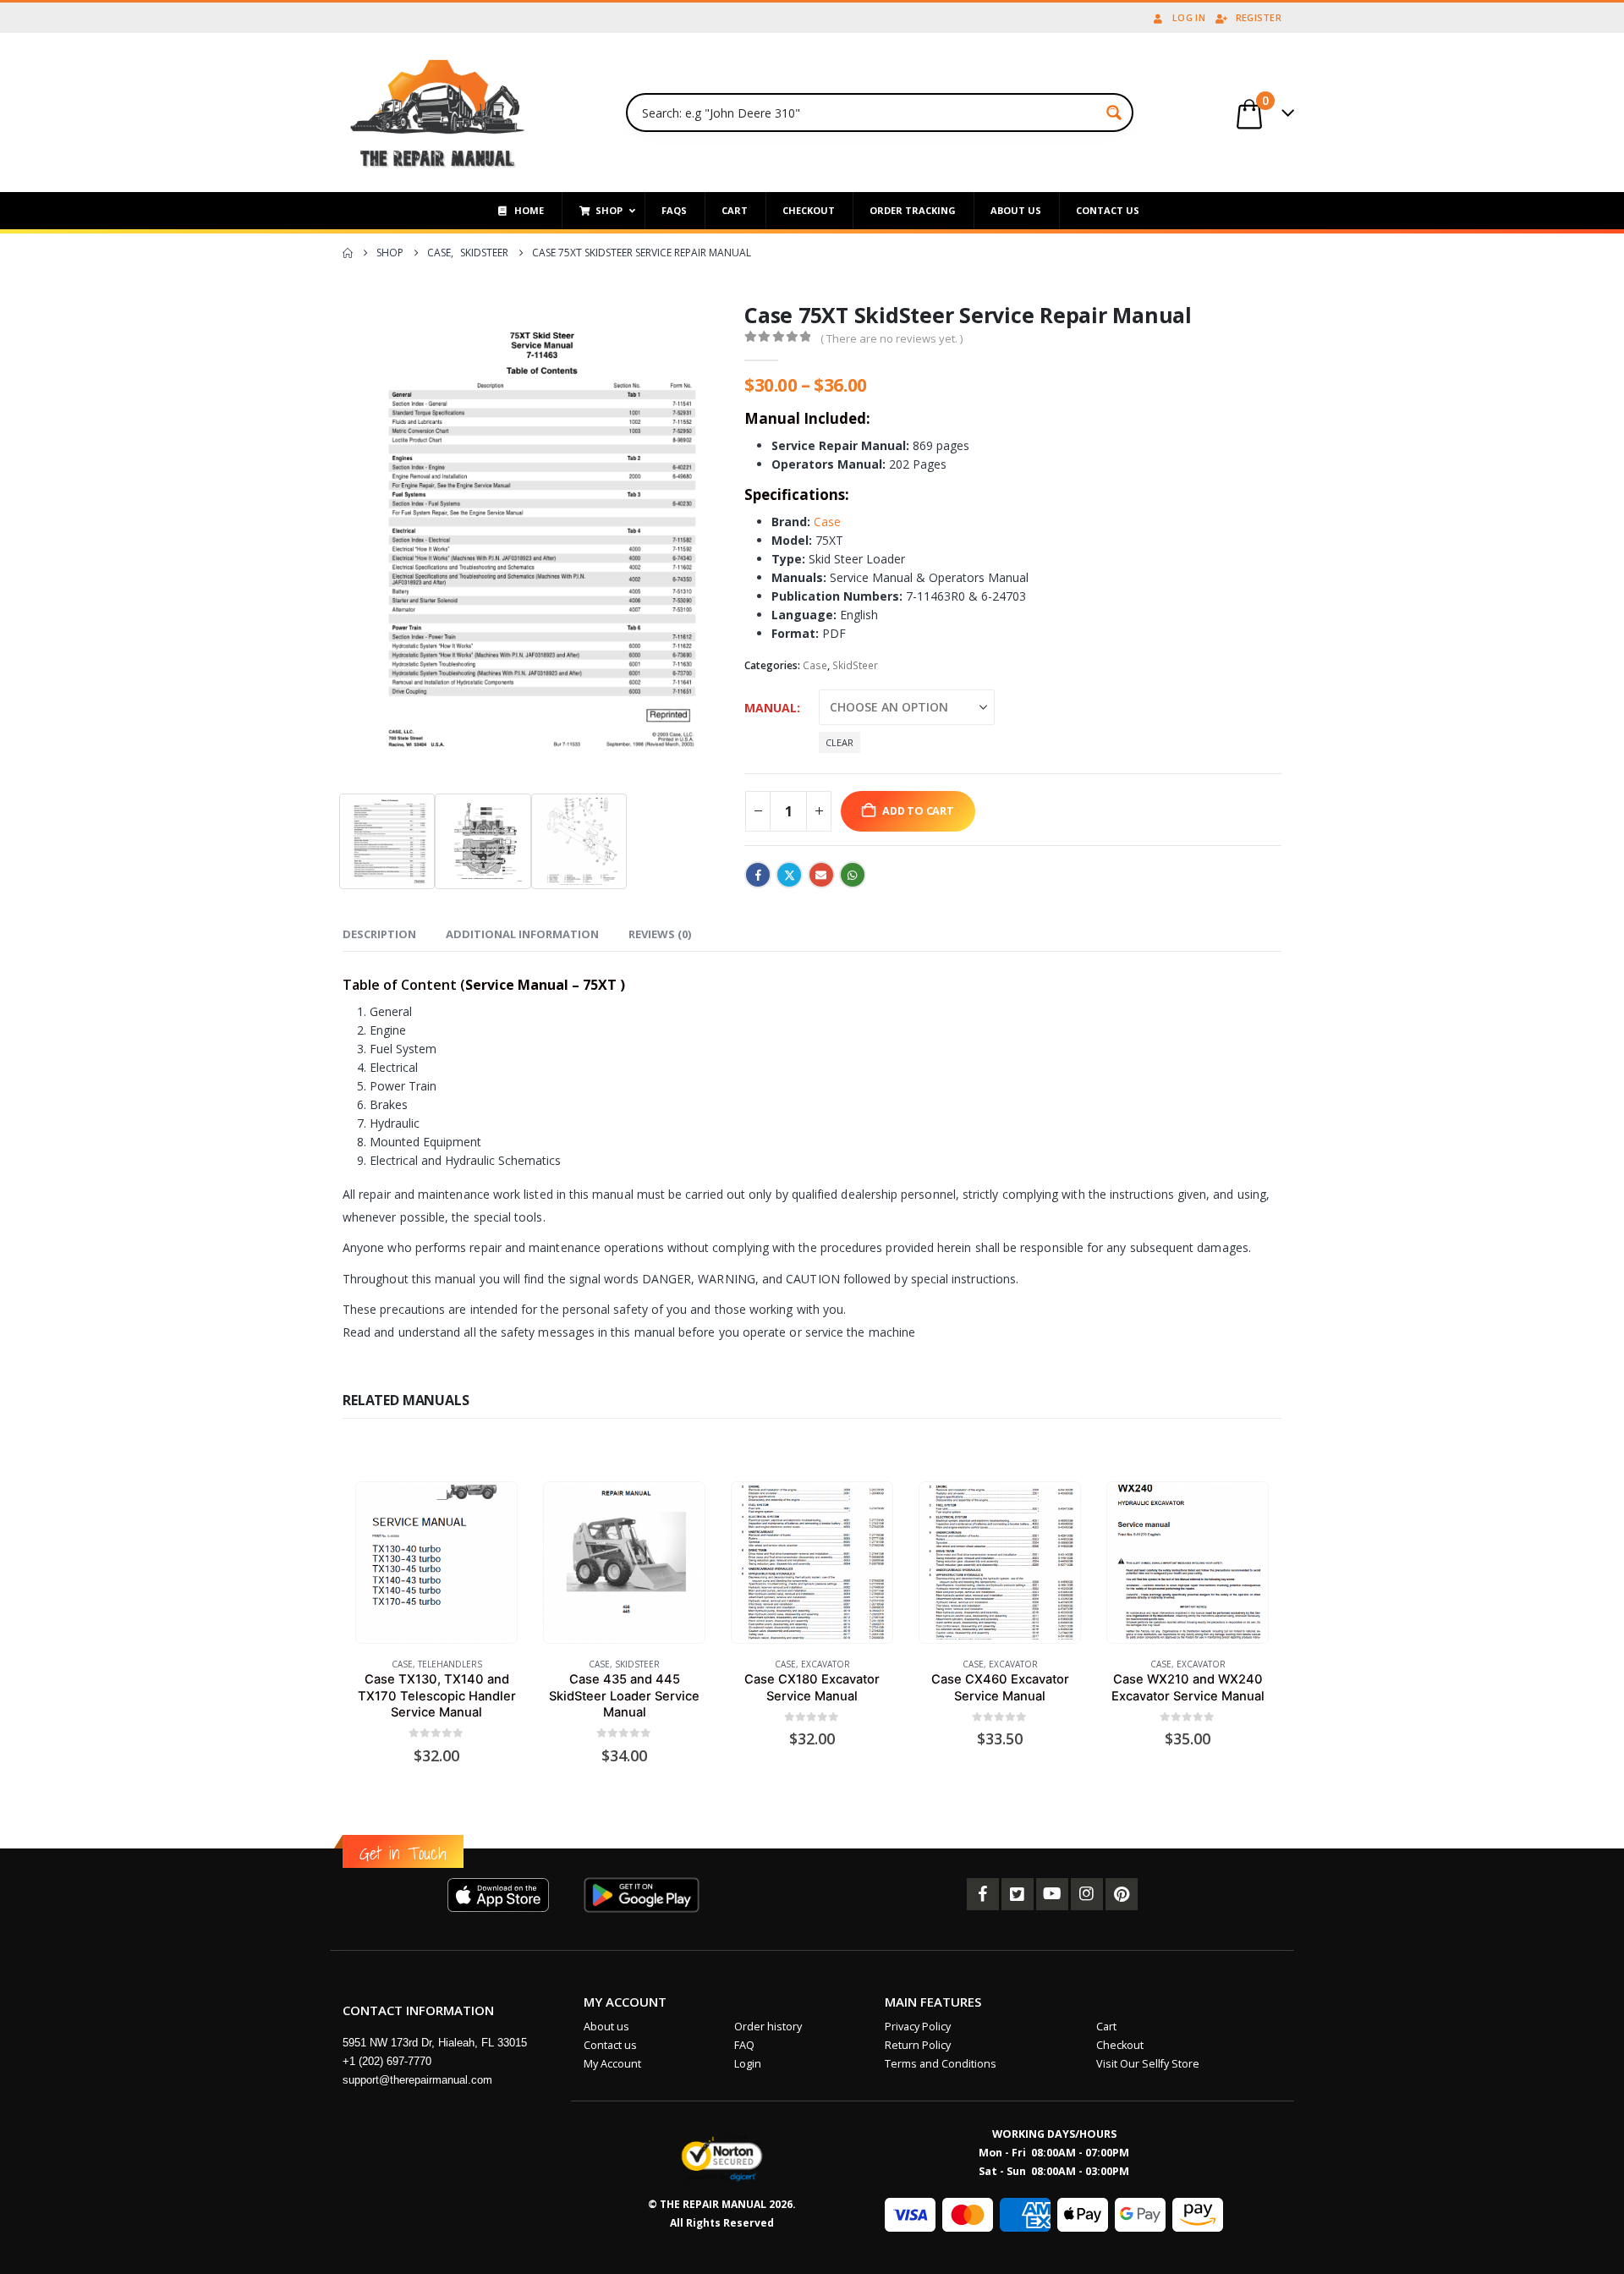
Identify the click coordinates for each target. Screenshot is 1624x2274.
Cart (1106, 2027)
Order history (768, 2027)
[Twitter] (1018, 1894)
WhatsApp (853, 875)
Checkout (1120, 2045)
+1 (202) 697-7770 (387, 2061)
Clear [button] (839, 742)
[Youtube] (1052, 1894)
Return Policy (918, 2045)
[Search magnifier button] (1114, 113)
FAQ (744, 2045)
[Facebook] (983, 1894)
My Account (612, 2064)
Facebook (758, 875)
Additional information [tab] (522, 934)
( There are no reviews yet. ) (892, 338)
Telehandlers (450, 1664)
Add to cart (918, 811)
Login (748, 2064)
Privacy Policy (918, 2027)
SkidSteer (855, 665)
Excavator (826, 1664)
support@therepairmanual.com (417, 2080)
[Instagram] (1087, 1894)
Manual (771, 708)
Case (827, 522)
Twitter (789, 875)
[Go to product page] (436, 1562)
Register (1259, 17)
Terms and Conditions (941, 2064)
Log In (1189, 17)
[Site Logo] (438, 113)
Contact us (610, 2045)
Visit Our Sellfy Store (1148, 2064)
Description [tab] (379, 934)
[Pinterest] (1122, 1894)
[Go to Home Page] (348, 253)
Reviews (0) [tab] (660, 934)
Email (821, 875)
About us (606, 2027)
